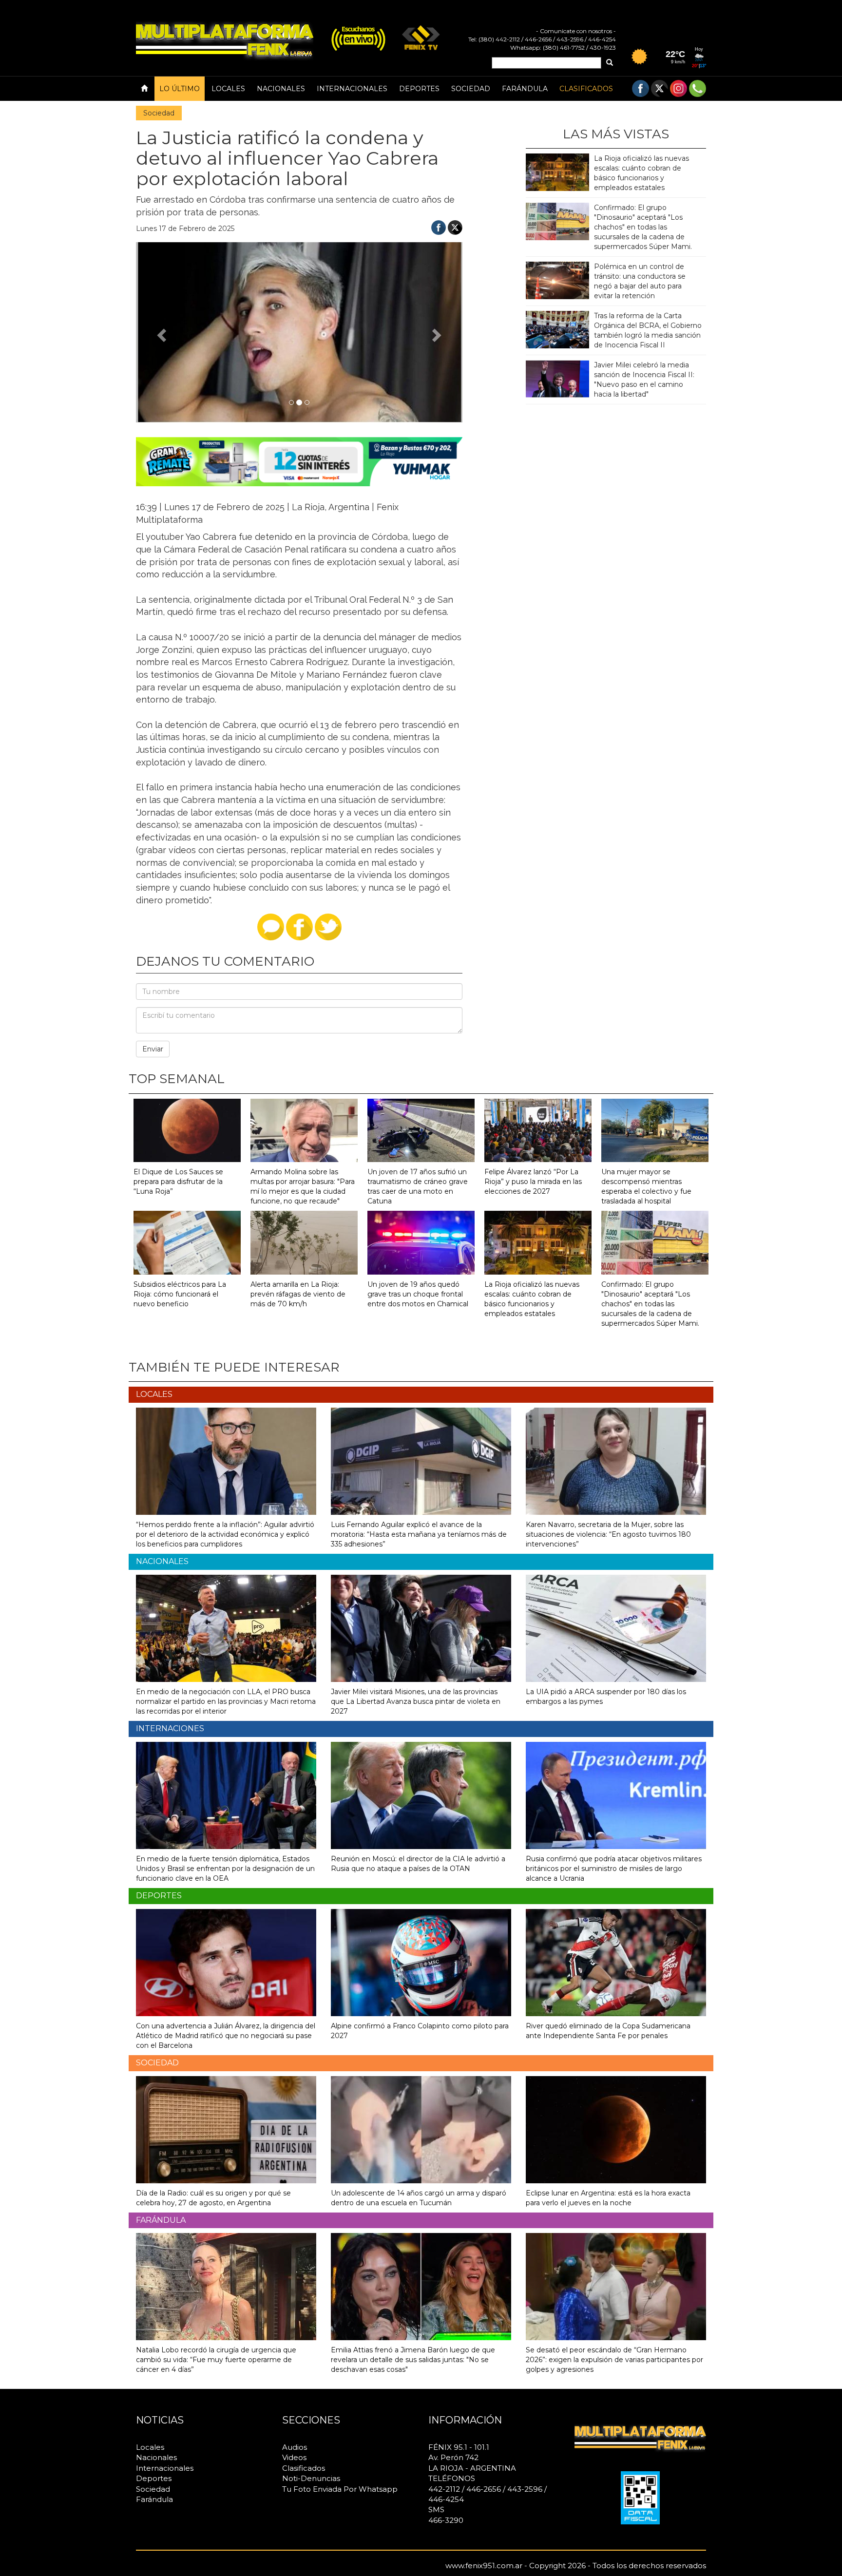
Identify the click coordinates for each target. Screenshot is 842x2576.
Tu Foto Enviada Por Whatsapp (340, 2489)
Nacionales (281, 89)
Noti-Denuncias (311, 2478)
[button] (161, 332)
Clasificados (586, 89)
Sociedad (471, 89)
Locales (228, 89)
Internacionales (352, 89)
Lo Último (180, 89)
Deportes (419, 89)
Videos (294, 2457)
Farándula (525, 89)
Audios (295, 2447)
